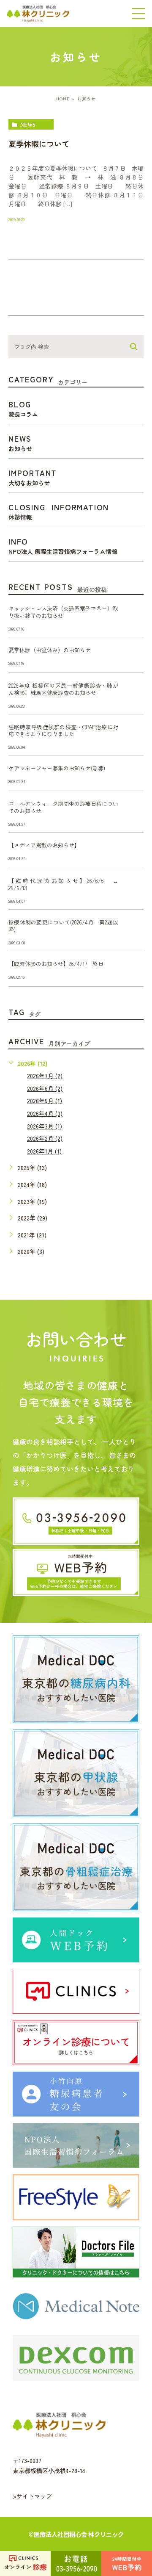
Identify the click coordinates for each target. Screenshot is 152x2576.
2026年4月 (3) (45, 1113)
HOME (63, 98)
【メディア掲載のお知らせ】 (44, 845)
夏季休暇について (43, 144)
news (28, 125)
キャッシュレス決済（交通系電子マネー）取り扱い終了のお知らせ (63, 612)
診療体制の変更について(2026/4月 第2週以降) (63, 926)
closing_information (59, 511)
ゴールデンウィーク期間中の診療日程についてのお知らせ (63, 807)
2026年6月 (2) (45, 1088)
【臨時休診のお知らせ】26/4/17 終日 (56, 964)
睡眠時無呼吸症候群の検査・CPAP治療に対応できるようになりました (63, 730)
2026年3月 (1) (45, 1126)
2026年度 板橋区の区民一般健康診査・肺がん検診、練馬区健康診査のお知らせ (63, 689)
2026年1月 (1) (44, 1151)
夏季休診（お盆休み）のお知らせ (50, 650)
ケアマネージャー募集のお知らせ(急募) (57, 768)
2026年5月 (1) (45, 1101)
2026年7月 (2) (45, 1076)
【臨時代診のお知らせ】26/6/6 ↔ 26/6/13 (66, 884)
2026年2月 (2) (45, 1138)
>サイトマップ (32, 2496)
